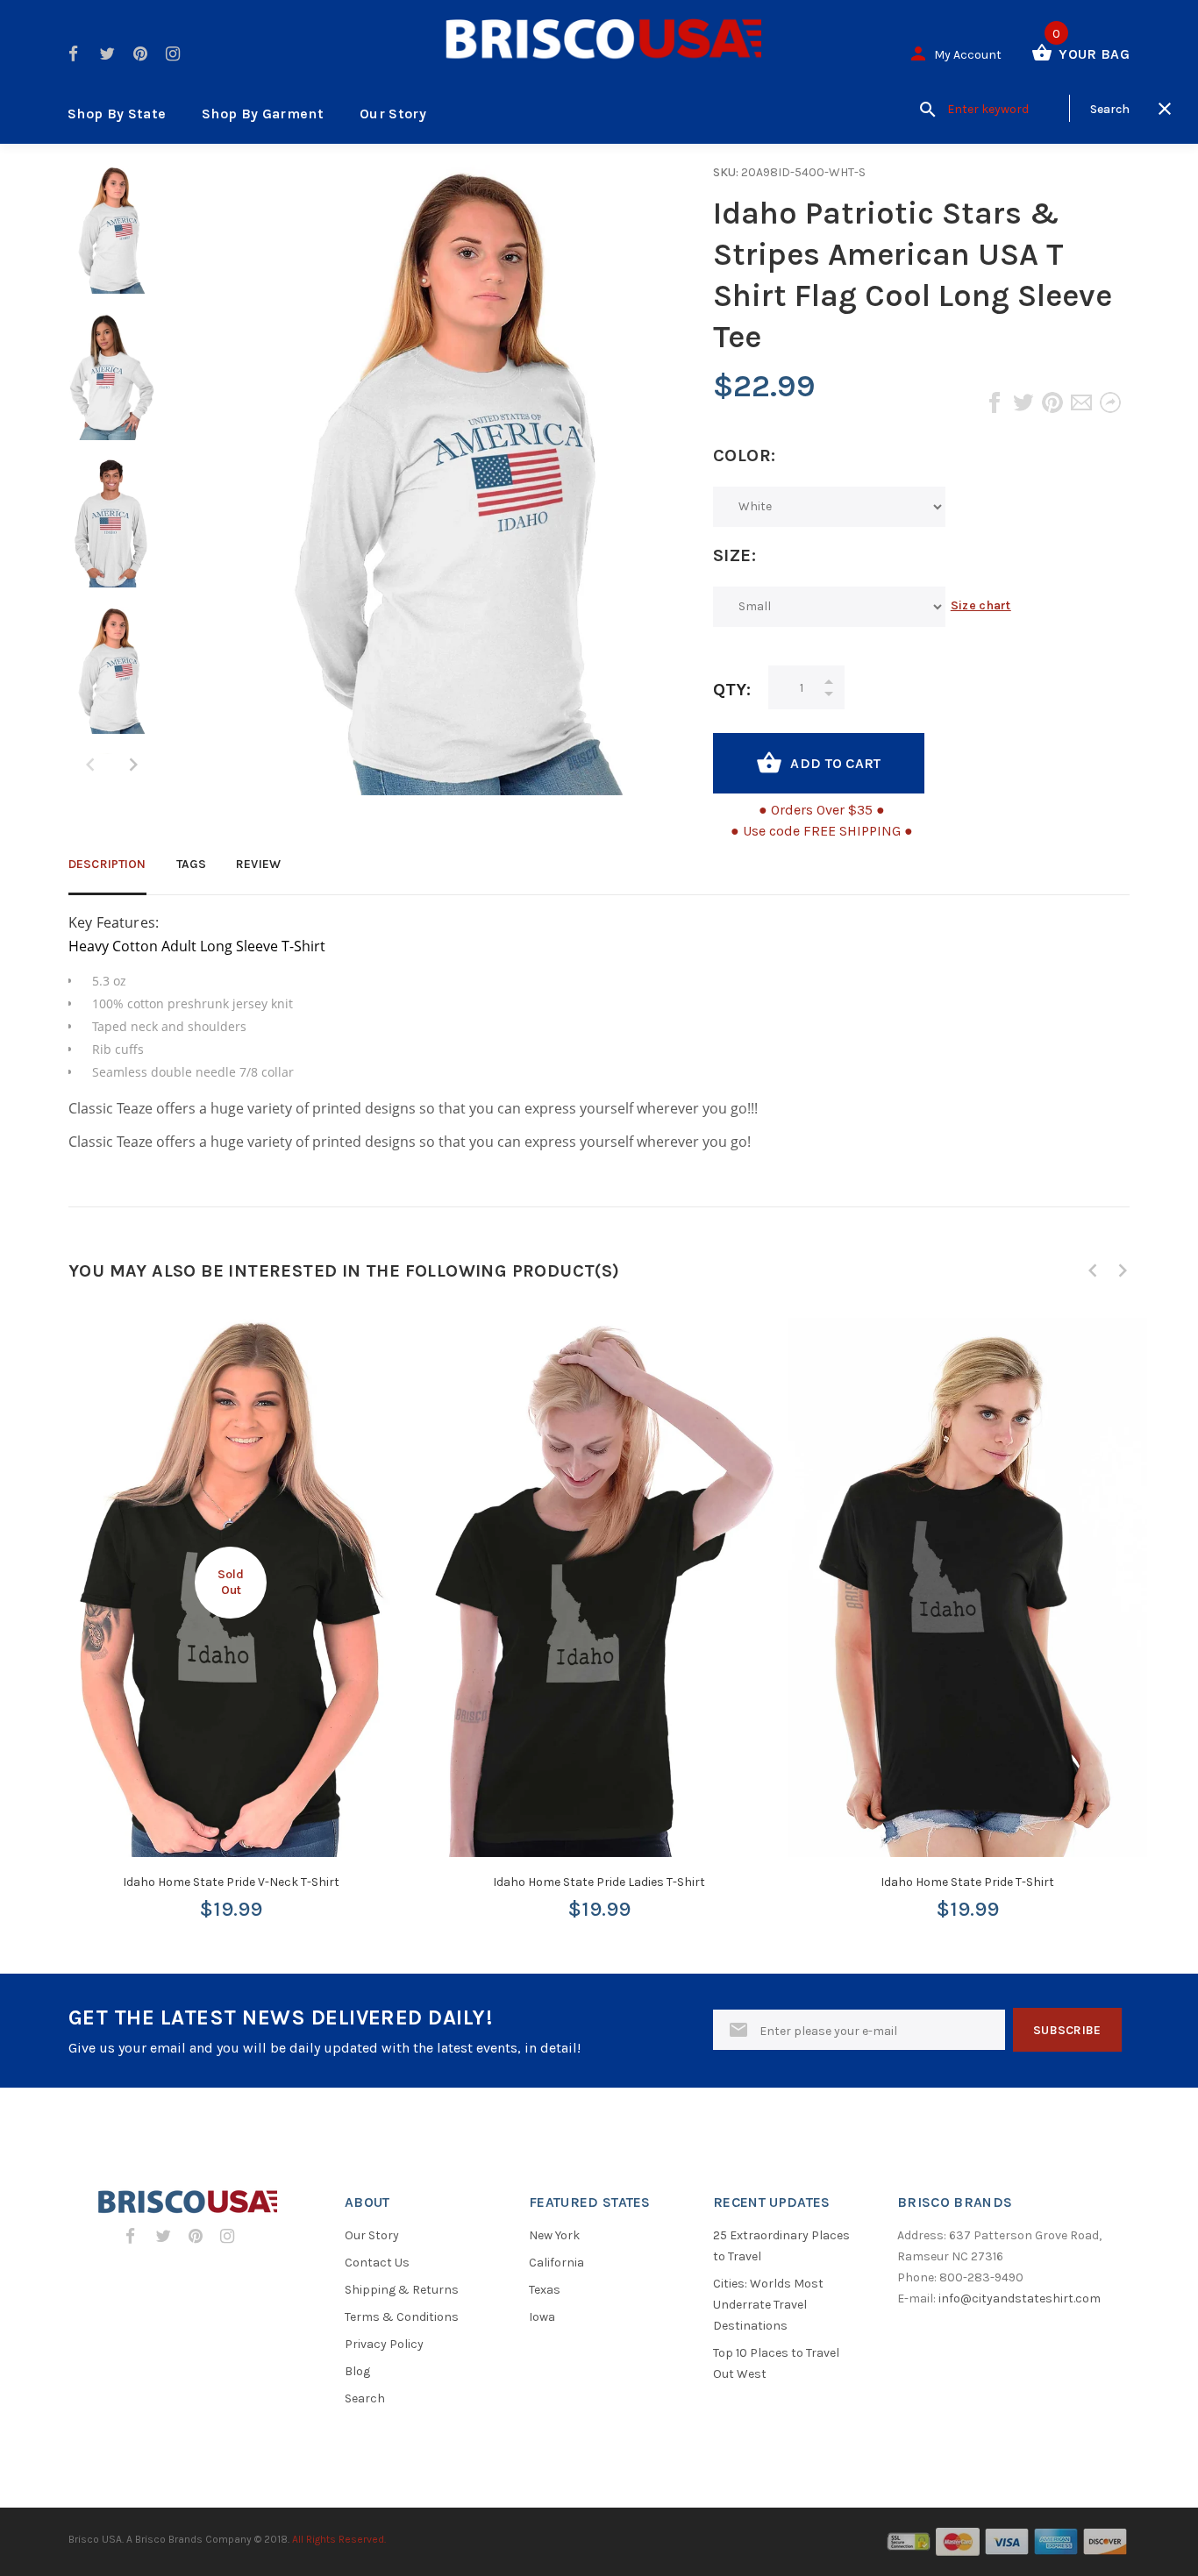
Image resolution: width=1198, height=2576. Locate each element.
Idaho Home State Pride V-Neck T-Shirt (231, 1882)
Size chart (981, 605)
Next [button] (133, 765)
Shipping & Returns (402, 2290)
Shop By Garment (263, 114)
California (556, 2263)
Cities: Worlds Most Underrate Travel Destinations (768, 2305)
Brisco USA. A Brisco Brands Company (160, 2539)
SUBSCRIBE (1067, 2030)
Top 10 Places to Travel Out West (776, 2363)
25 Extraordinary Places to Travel (781, 2246)
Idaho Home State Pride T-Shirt (967, 1882)
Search (365, 2398)
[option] (112, 238)
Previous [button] (1093, 1270)
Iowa (542, 2317)
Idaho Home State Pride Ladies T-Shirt (599, 1882)
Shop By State (117, 114)
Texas (545, 2290)
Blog (357, 2371)
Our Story (393, 114)
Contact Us (377, 2263)
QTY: (732, 690)
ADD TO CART (835, 763)
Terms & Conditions (402, 2317)
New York (554, 2235)
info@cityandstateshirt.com (1020, 2298)
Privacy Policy (384, 2344)
